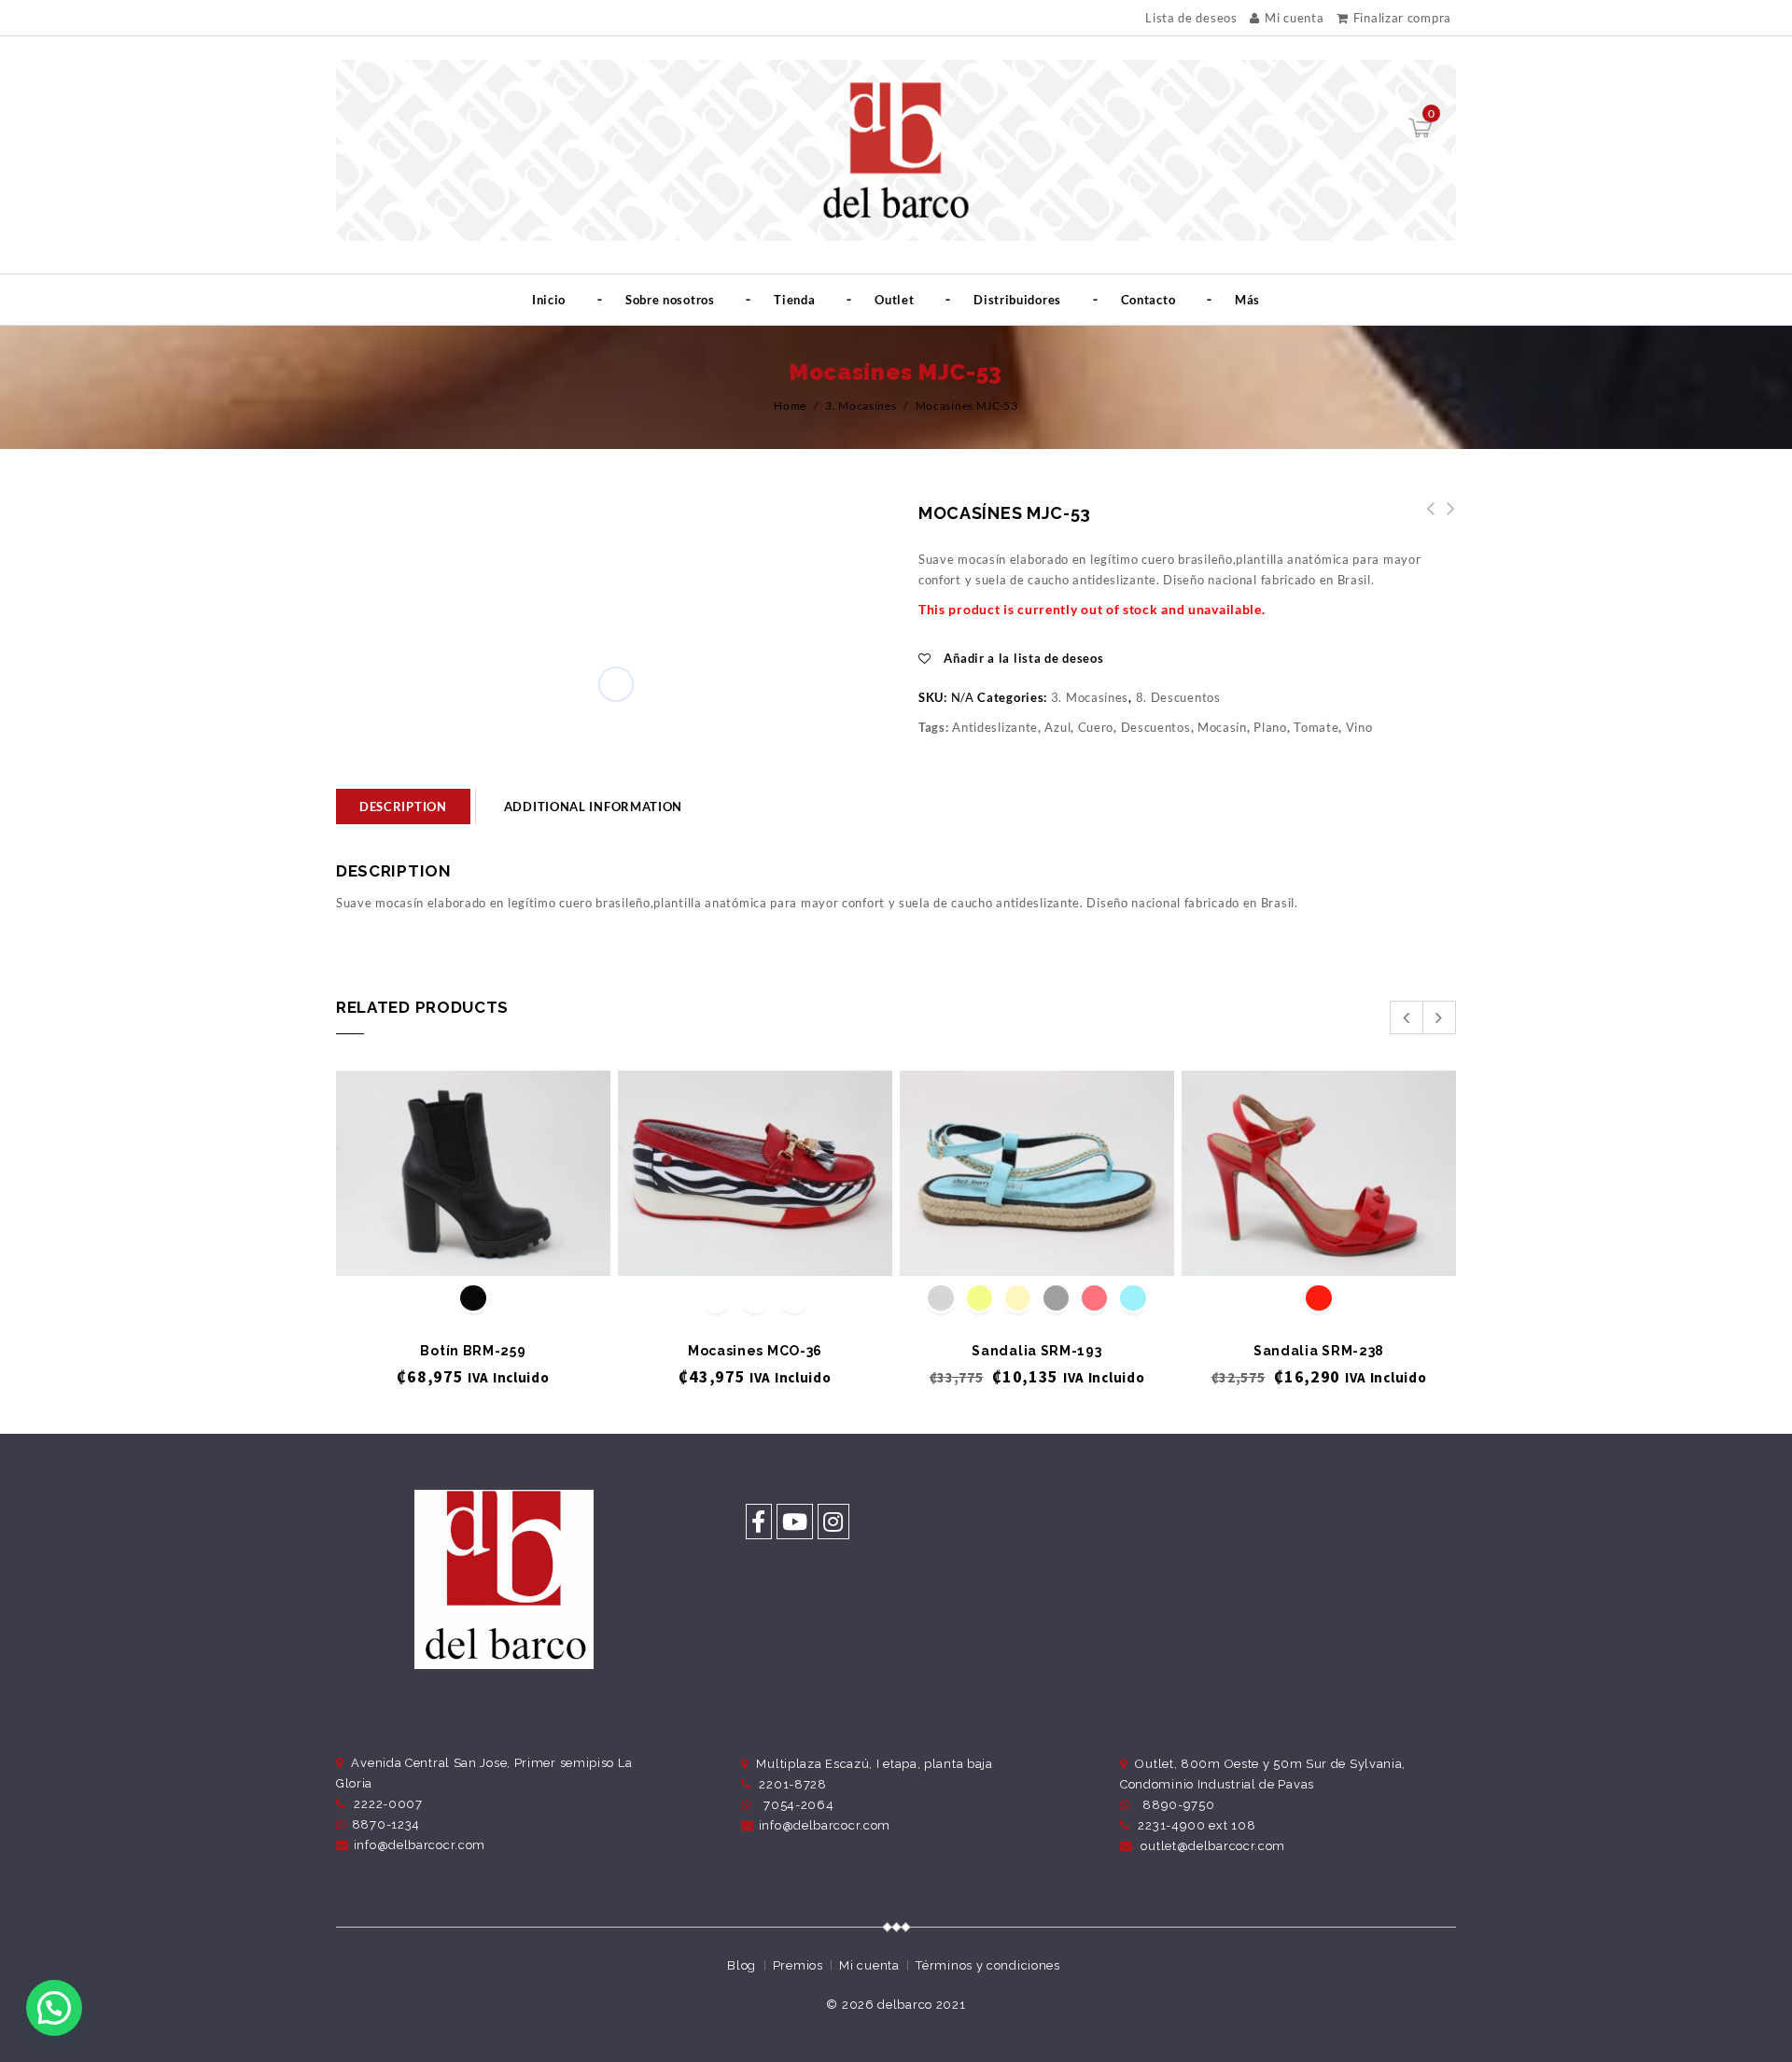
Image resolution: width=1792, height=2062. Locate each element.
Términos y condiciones (987, 1965)
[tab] (403, 807)
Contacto (1148, 300)
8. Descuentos (1178, 697)
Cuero (1096, 727)
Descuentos (1156, 727)
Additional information (593, 807)
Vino (1359, 727)
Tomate (1316, 727)
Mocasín (1222, 727)
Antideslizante (995, 727)
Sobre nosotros (670, 300)
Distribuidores (1017, 300)
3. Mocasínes (861, 406)
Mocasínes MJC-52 (1446, 519)
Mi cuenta (1294, 18)
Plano (1270, 727)
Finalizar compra (1402, 18)
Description (403, 807)
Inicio (549, 300)
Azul (1057, 727)
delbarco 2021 (921, 2005)
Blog (742, 1965)
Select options (474, 1245)
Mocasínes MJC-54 (1425, 519)
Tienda (794, 300)
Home (790, 406)
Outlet (894, 300)
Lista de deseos (1191, 18)
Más (1247, 300)
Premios (798, 1965)
